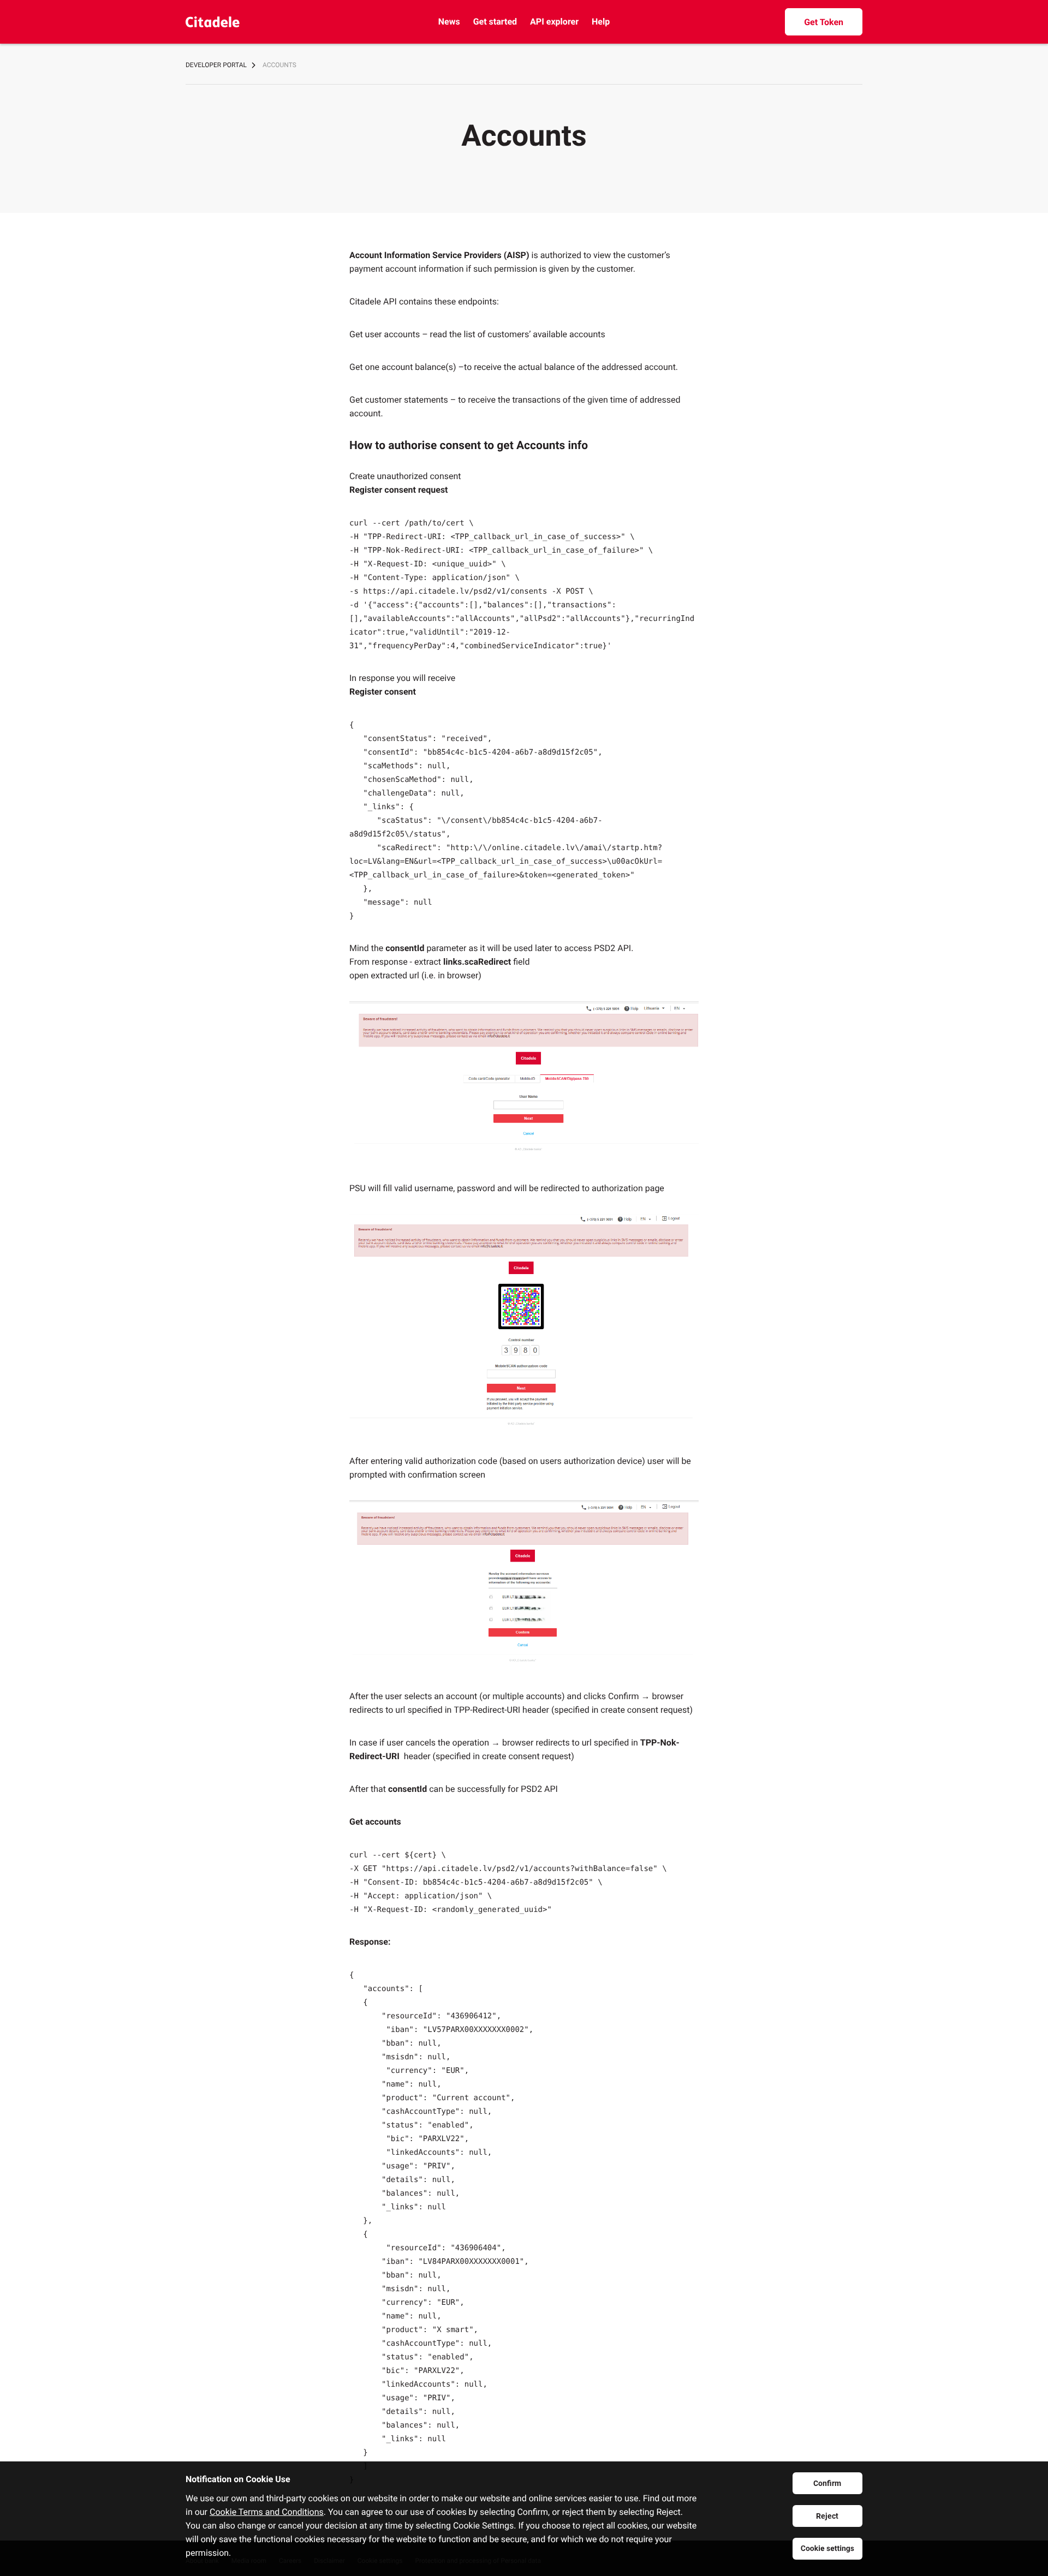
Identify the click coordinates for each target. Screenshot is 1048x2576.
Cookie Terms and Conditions (267, 2512)
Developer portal (216, 65)
